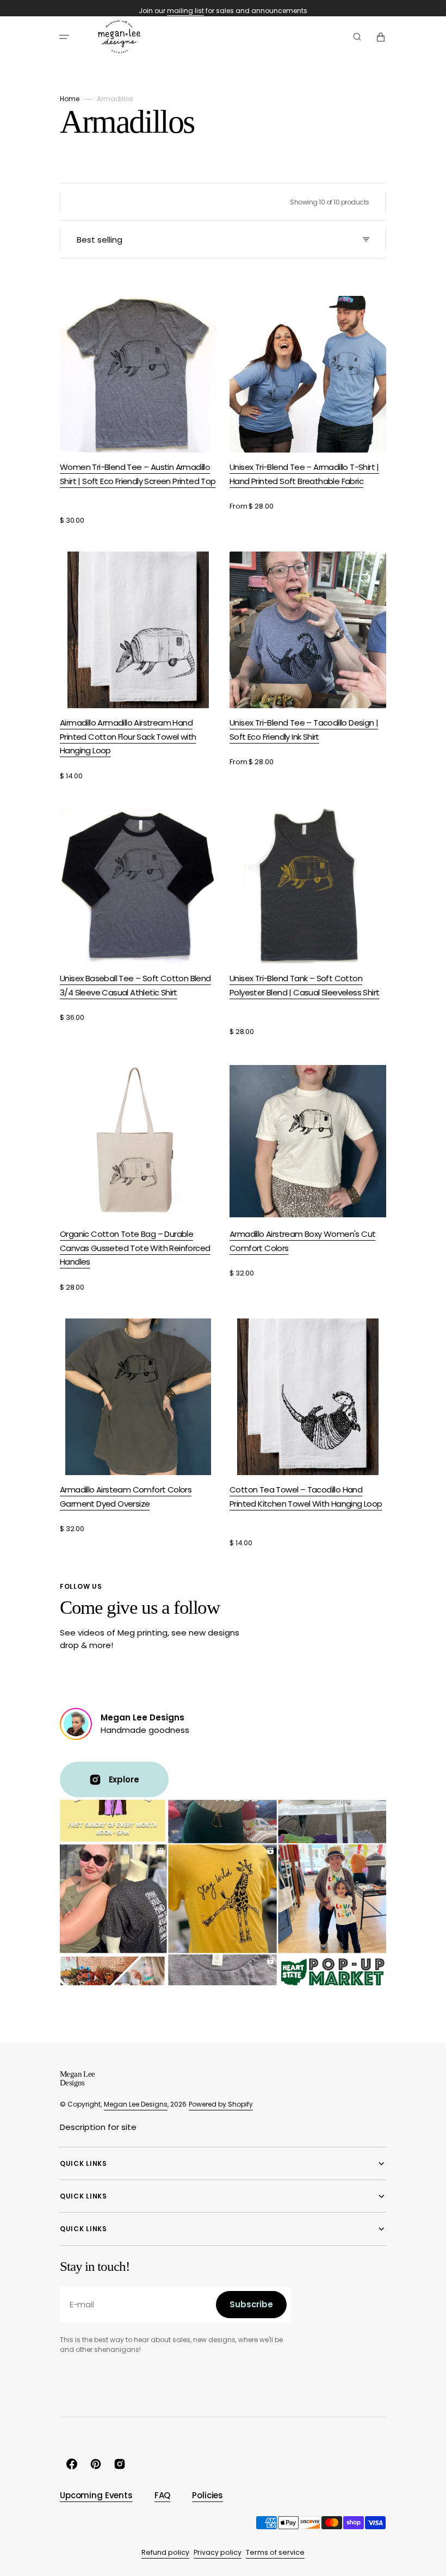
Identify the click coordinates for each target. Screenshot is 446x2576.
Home (70, 99)
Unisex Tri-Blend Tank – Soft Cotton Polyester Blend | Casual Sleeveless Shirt (304, 985)
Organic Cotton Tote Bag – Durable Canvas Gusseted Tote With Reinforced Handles (135, 1248)
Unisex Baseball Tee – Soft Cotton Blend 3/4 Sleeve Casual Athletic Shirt (135, 985)
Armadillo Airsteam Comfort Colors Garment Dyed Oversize (126, 1497)
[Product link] (138, 411)
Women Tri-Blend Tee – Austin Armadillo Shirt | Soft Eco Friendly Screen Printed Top (138, 474)
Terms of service (275, 2552)
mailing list (185, 11)
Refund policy (165, 2552)
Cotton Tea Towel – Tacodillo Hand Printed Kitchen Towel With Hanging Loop (306, 1497)
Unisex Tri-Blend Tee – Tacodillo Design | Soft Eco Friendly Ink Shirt (304, 730)
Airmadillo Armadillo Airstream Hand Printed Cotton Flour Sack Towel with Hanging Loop (128, 736)
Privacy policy (218, 2552)
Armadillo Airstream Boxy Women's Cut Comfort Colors (302, 1241)
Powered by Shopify (221, 2104)
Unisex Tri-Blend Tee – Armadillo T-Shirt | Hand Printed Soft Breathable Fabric (304, 474)
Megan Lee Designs (136, 2104)
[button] (64, 37)
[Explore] (76, 1724)
